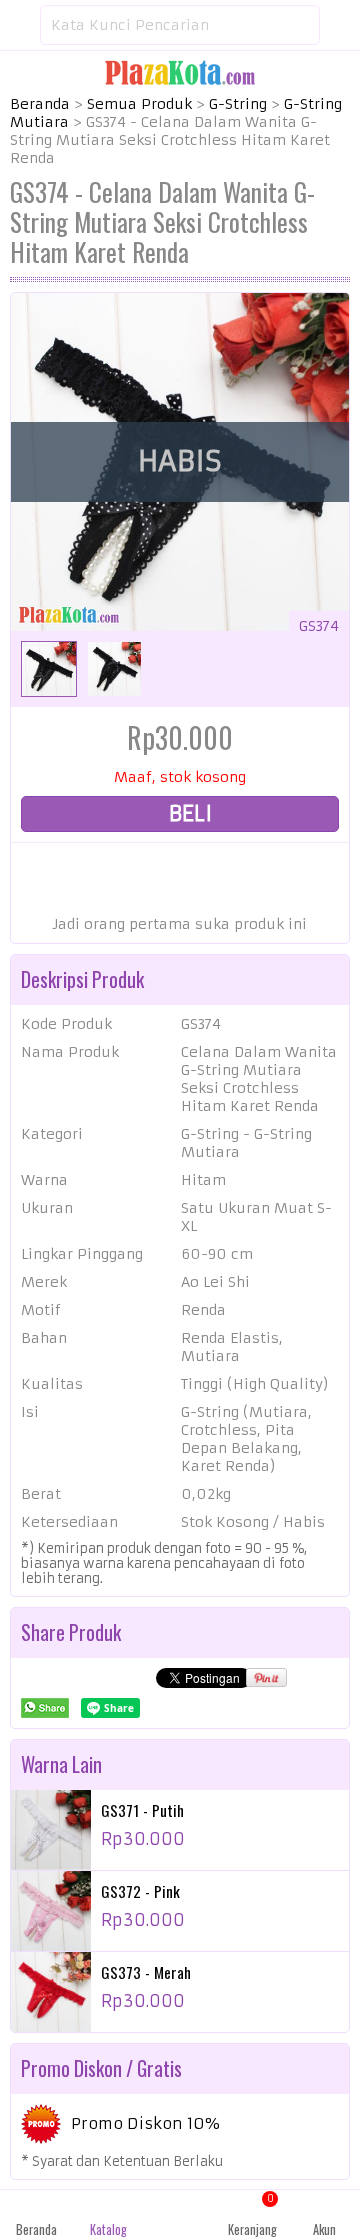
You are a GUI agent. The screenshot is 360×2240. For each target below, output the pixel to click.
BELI (188, 813)
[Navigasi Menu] (20, 25)
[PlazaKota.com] (180, 72)
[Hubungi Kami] (180, 2215)
